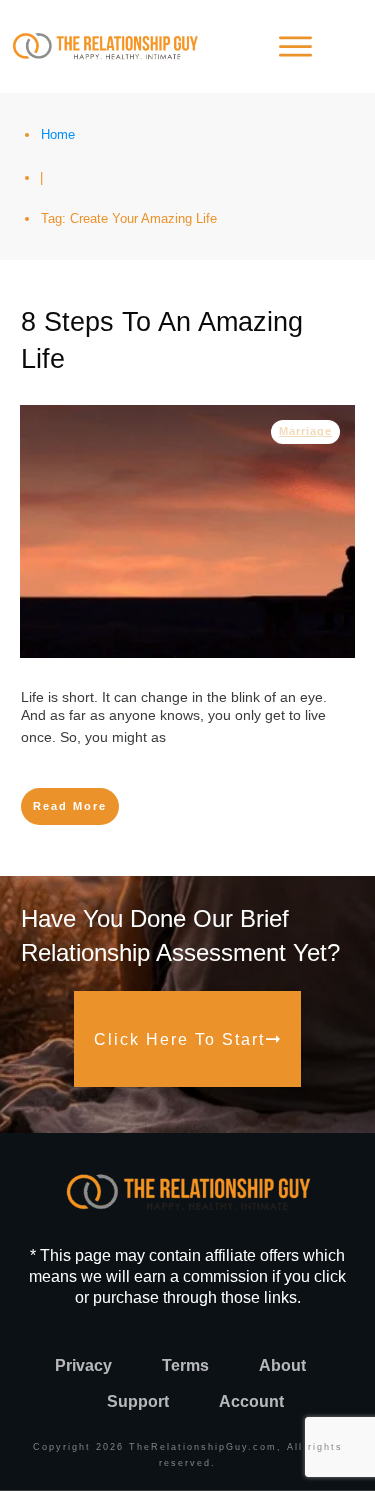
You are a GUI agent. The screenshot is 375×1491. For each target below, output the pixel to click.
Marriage (305, 431)
